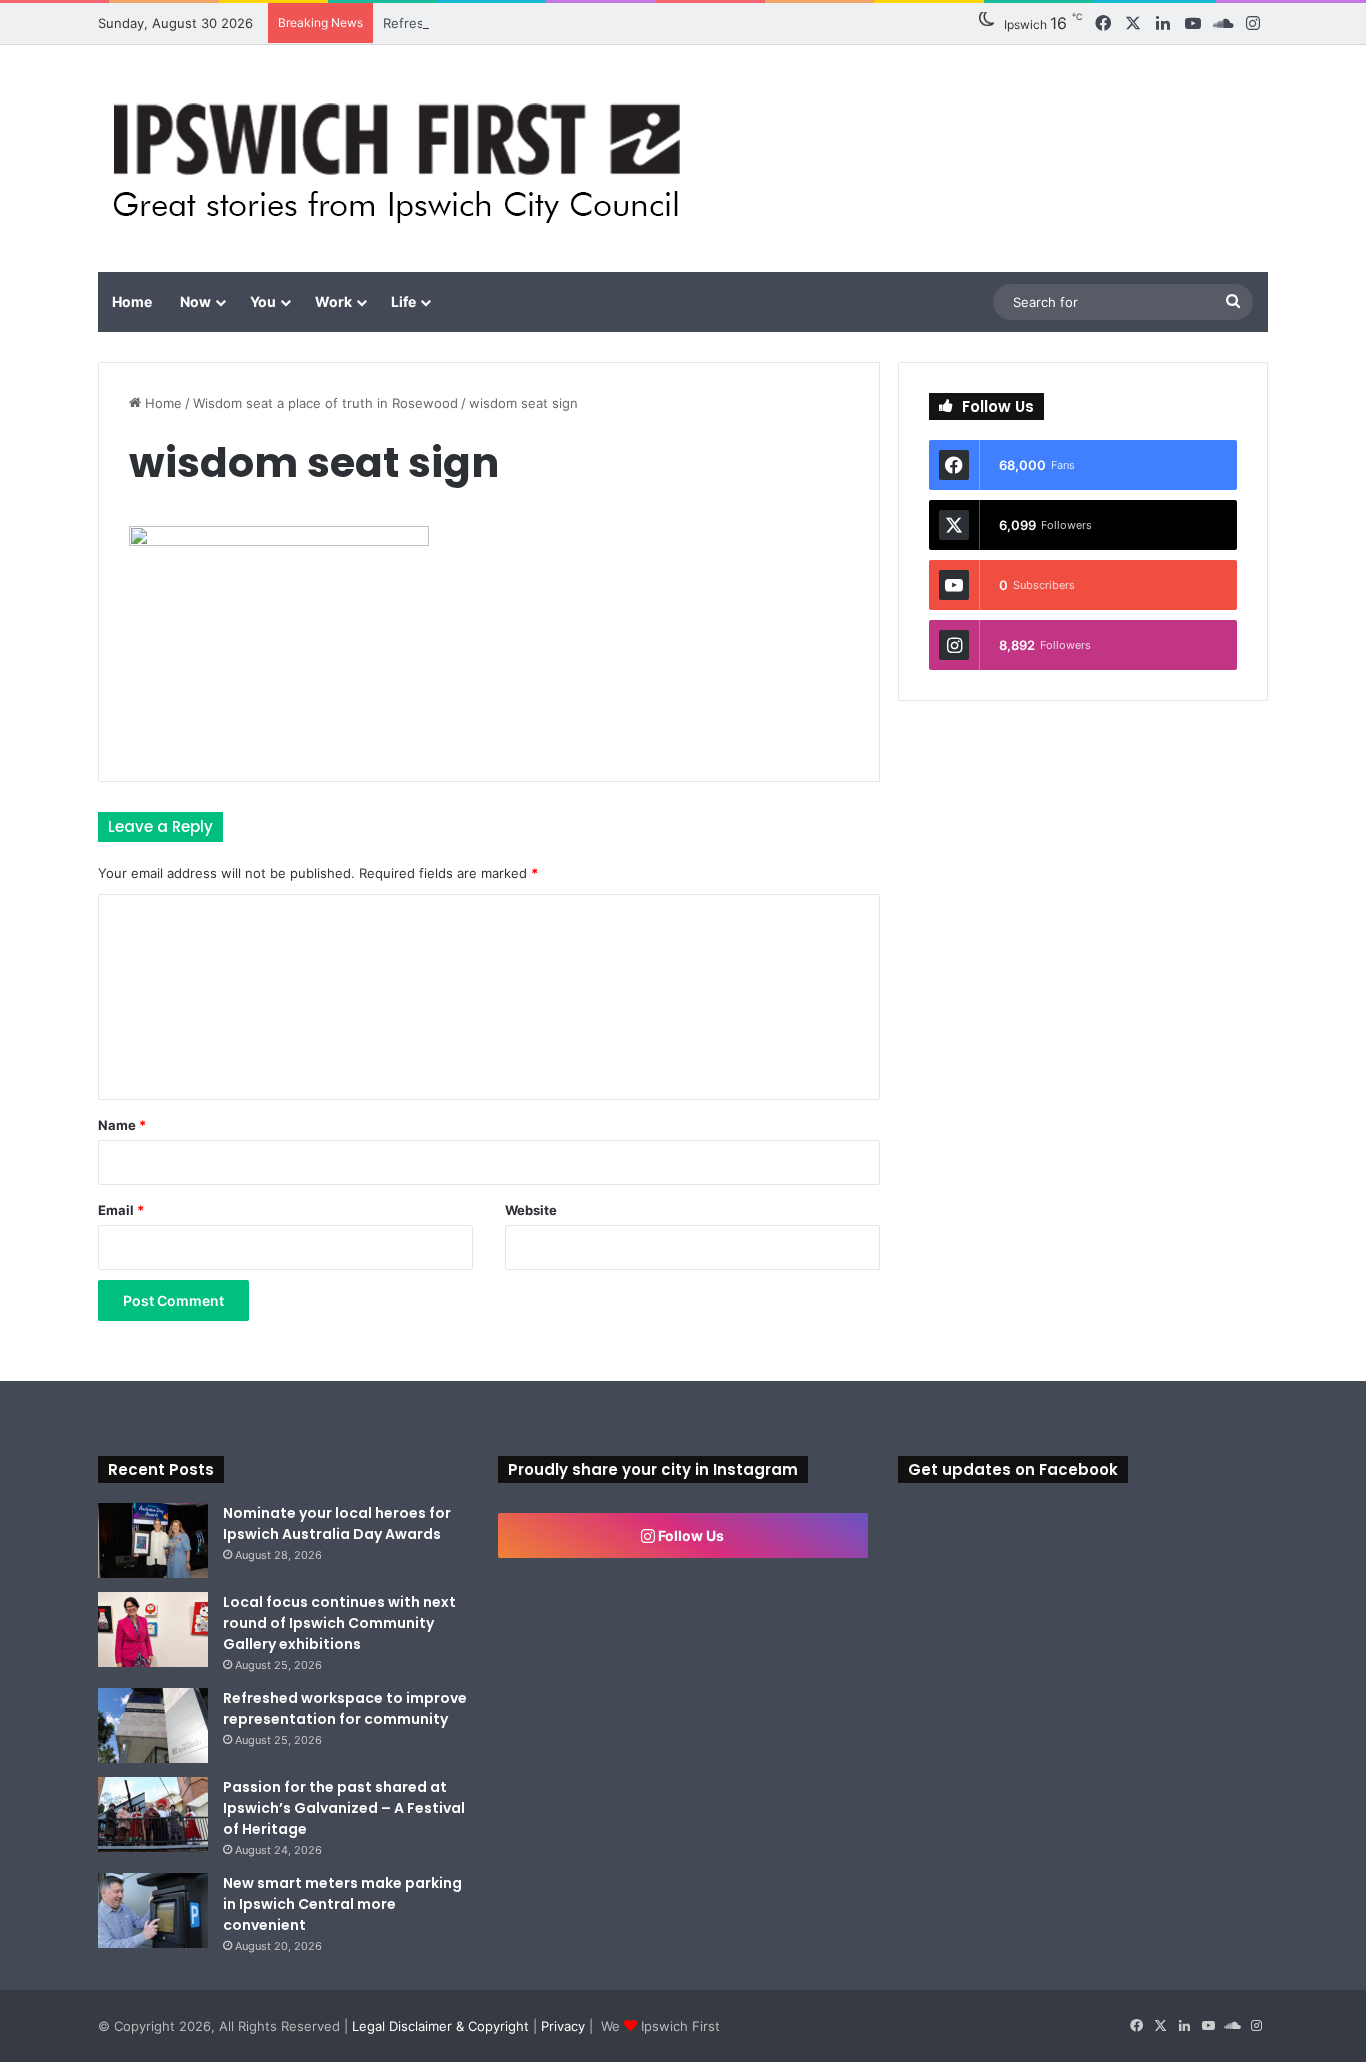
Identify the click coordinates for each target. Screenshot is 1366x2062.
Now (195, 301)
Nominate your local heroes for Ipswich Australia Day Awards (337, 1523)
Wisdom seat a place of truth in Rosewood (325, 403)
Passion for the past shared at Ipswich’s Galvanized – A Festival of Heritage (344, 1808)
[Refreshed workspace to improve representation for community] (153, 1725)
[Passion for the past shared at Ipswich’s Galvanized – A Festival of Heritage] (153, 1814)
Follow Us (689, 1535)
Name (122, 1125)
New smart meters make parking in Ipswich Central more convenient (342, 1904)
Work (333, 301)
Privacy (563, 2026)
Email (121, 1210)
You (263, 301)
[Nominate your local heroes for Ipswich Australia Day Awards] (153, 1540)
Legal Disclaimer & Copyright (440, 2026)
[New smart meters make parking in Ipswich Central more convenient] (153, 1910)
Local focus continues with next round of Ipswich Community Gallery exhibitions (339, 1623)
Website (531, 1210)
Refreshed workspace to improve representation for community (345, 1708)
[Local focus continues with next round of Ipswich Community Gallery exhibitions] (153, 1629)
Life (403, 301)
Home (132, 301)
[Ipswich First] (402, 158)
